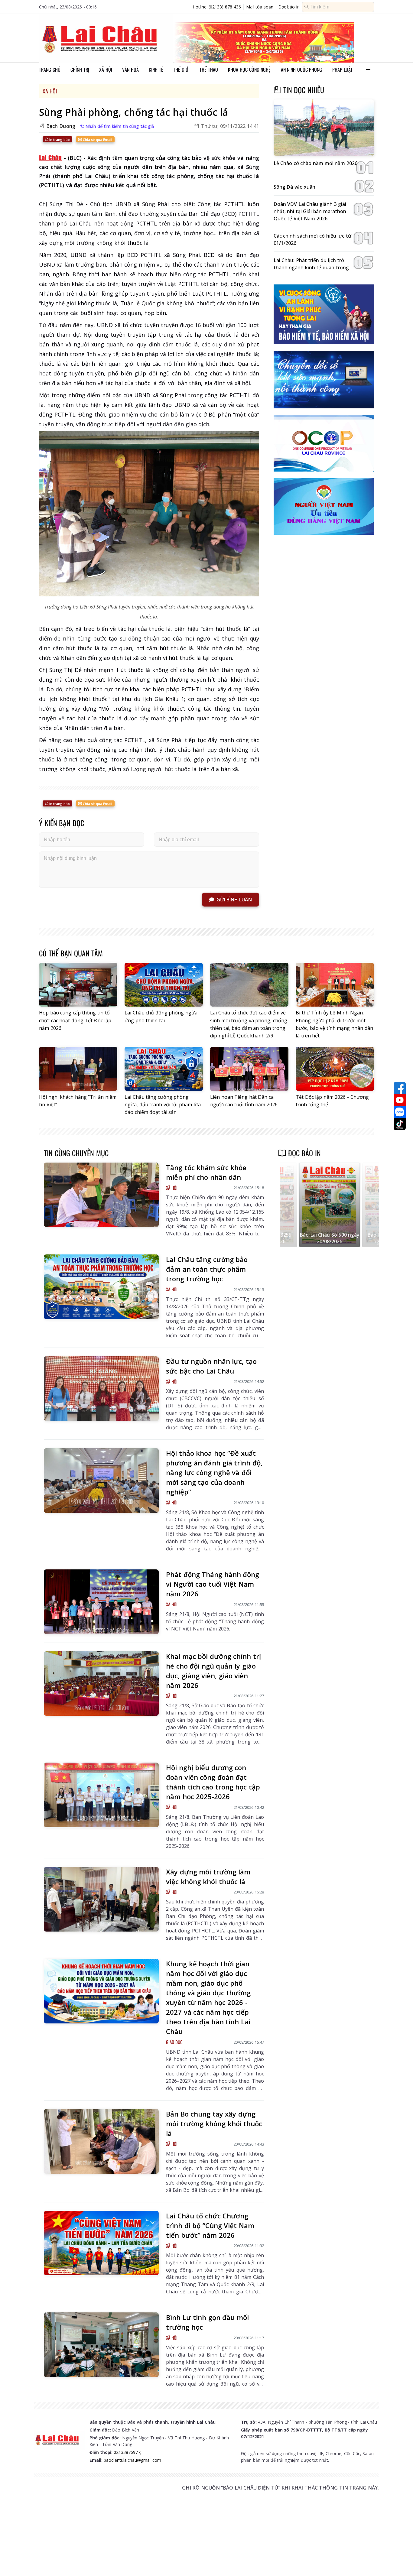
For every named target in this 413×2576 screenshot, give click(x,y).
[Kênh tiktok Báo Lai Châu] (400, 1124)
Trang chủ (50, 70)
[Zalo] (400, 1112)
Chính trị (80, 70)
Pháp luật (342, 70)
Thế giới (181, 70)
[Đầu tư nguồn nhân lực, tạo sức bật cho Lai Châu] (101, 1389)
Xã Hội (50, 91)
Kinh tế (156, 70)
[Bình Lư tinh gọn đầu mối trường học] (101, 2345)
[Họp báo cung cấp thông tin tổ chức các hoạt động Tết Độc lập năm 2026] (78, 985)
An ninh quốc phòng (302, 70)
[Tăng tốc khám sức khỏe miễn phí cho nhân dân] (101, 1195)
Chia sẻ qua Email (97, 140)
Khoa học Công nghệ (249, 70)
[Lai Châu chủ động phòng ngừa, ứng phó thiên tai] (164, 985)
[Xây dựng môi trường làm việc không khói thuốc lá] (101, 1899)
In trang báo (59, 140)
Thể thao (209, 70)
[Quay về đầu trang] (400, 2560)
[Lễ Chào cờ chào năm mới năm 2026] (324, 128)
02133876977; (127, 2452)
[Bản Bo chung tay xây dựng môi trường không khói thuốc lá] (101, 2141)
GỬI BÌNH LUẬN (234, 900)
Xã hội (106, 70)
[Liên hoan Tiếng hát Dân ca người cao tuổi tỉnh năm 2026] (249, 1069)
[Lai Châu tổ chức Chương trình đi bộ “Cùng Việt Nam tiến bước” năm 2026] (101, 2243)
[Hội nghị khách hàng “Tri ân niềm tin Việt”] (78, 1069)
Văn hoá (130, 70)
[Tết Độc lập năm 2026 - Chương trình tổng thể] (335, 1069)
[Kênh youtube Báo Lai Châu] (400, 1100)
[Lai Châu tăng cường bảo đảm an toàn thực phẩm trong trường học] (101, 1287)
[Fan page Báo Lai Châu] (400, 1088)
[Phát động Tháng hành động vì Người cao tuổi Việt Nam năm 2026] (101, 1602)
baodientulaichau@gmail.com (132, 2460)
